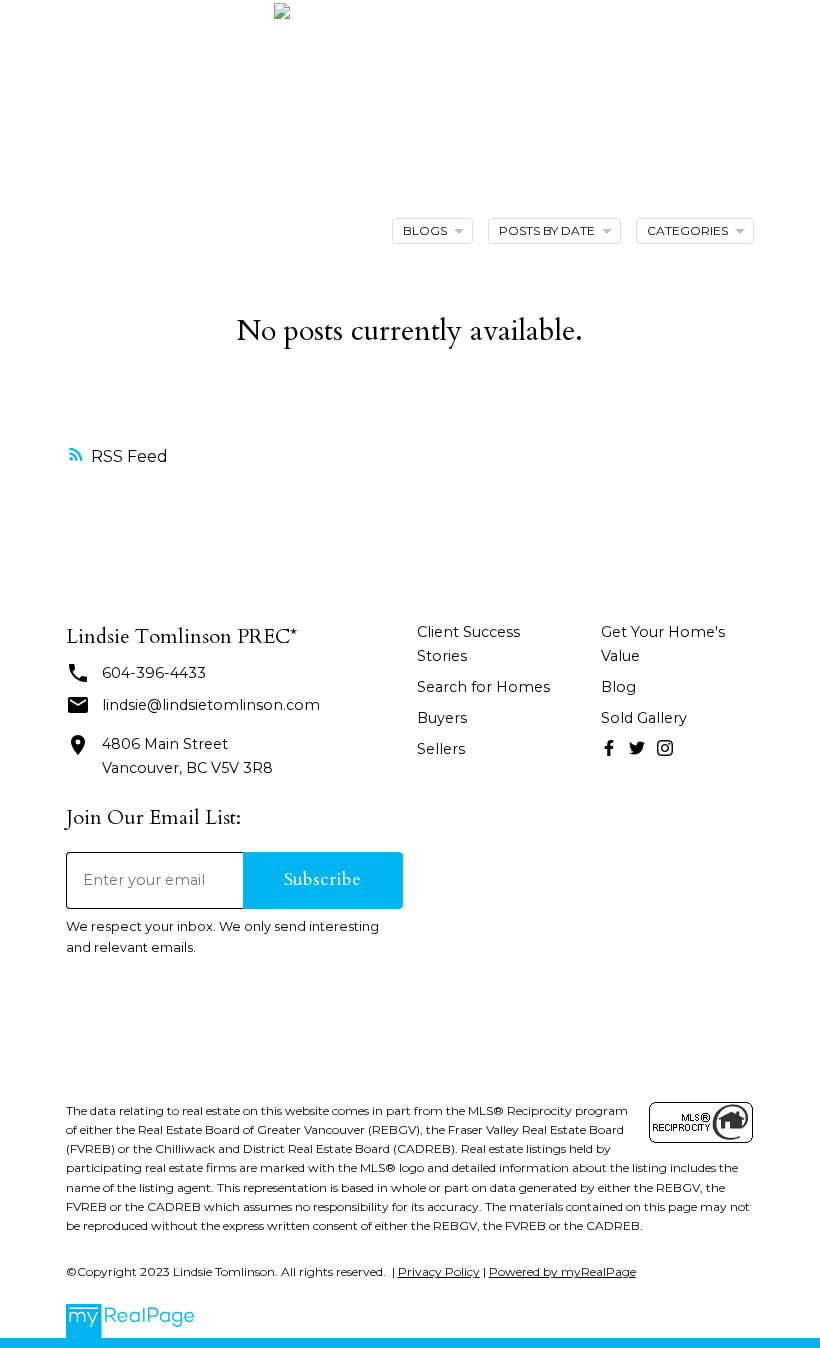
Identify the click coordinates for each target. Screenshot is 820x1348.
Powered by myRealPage (562, 1271)
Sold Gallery (644, 718)
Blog (618, 687)
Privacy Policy (439, 1271)
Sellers (441, 749)
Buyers (442, 718)
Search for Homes (483, 687)
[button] (609, 748)
